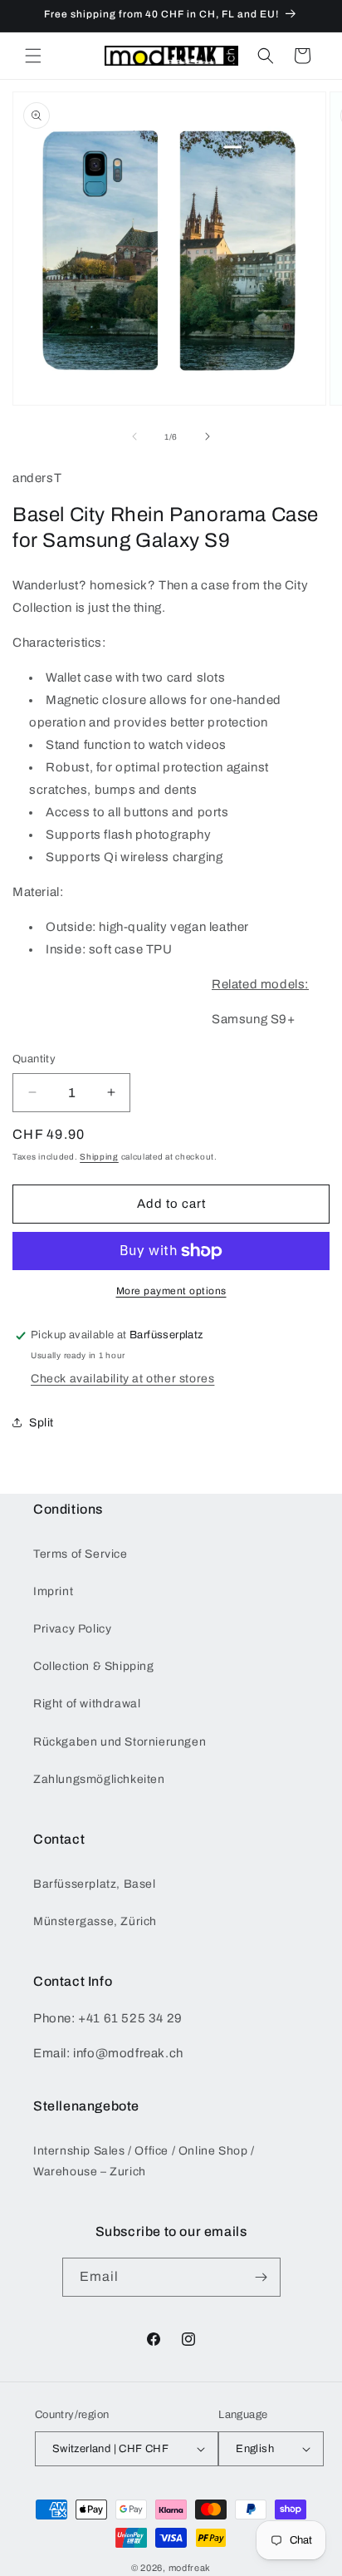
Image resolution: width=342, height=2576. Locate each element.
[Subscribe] (261, 2277)
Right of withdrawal (87, 1704)
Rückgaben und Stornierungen (120, 1742)
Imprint (53, 1591)
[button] (33, 56)
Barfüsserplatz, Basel (95, 1884)
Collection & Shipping (94, 1666)
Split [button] (42, 1423)
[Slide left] (134, 436)
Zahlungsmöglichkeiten (99, 1779)
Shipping (99, 1157)
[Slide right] (208, 436)
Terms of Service (81, 1554)
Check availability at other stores (122, 1379)
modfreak (190, 2568)
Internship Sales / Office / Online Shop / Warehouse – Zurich (144, 2161)
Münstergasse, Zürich (95, 1921)
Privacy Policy (72, 1629)
